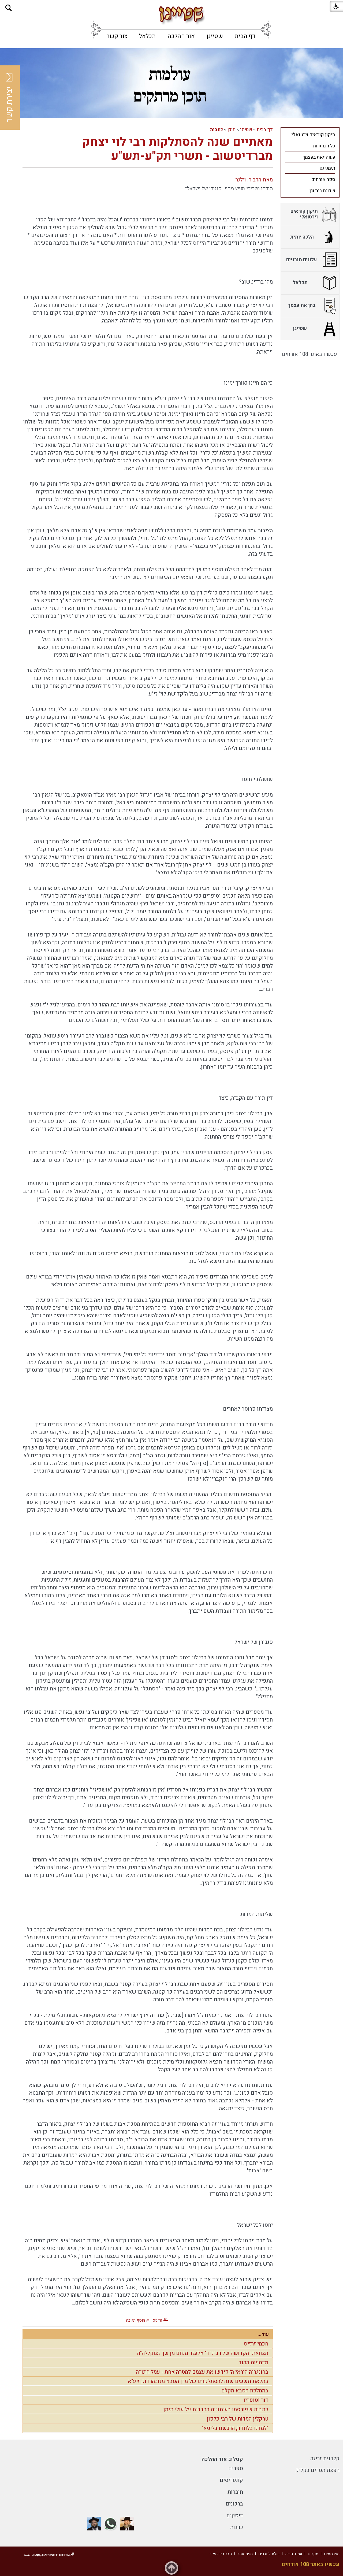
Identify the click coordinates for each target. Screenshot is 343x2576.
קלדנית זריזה (325, 2458)
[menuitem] (245, 36)
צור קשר (117, 36)
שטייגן (215, 36)
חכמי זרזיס (256, 2344)
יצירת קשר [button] (9, 104)
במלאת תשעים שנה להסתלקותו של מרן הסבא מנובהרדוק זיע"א (198, 2381)
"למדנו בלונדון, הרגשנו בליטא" (235, 2428)
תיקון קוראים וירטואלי (313, 135)
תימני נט (327, 168)
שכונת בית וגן (322, 191)
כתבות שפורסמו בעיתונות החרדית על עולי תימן (216, 2409)
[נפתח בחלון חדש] (127, 2524)
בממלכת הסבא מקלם (245, 2391)
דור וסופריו (256, 2400)
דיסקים (235, 2516)
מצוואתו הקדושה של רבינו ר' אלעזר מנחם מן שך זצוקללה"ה (203, 2353)
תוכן (232, 130)
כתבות (216, 130)
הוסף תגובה (136, 2320)
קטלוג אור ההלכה (222, 2459)
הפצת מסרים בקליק (317, 2470)
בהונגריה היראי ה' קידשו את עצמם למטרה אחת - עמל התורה (202, 2372)
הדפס (157, 2320)
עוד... (263, 2334)
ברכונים (234, 2504)
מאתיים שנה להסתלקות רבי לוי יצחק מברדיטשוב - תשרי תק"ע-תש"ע (178, 149)
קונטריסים (231, 2480)
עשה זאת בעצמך (319, 157)
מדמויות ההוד (253, 2363)
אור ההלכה (181, 36)
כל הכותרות (324, 146)
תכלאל (147, 36)
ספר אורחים (323, 179)
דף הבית (245, 36)
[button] (9, 8)
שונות (236, 2527)
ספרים (236, 2468)
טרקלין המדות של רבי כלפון (238, 2419)
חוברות (235, 2492)
